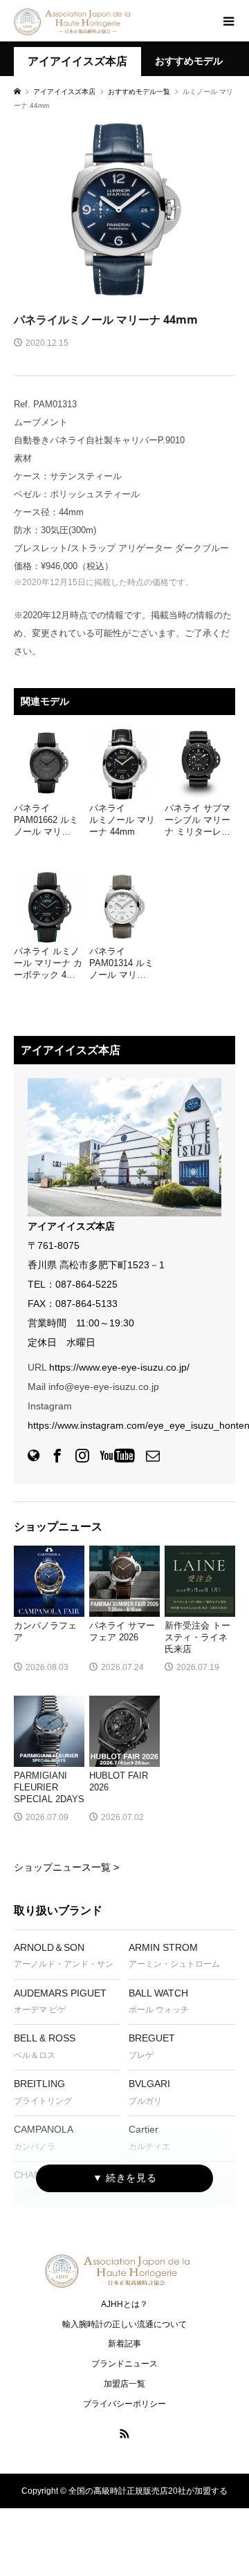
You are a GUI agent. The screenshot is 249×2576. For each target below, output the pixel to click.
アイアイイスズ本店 (77, 61)
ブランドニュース (124, 2364)
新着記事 (124, 2344)
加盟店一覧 (124, 2384)
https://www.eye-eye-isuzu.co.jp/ (119, 1367)
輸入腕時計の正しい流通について (124, 2324)
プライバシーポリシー (124, 2404)
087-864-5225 (86, 1284)
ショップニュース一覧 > (66, 1867)
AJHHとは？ (124, 2304)
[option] (124, 209)
